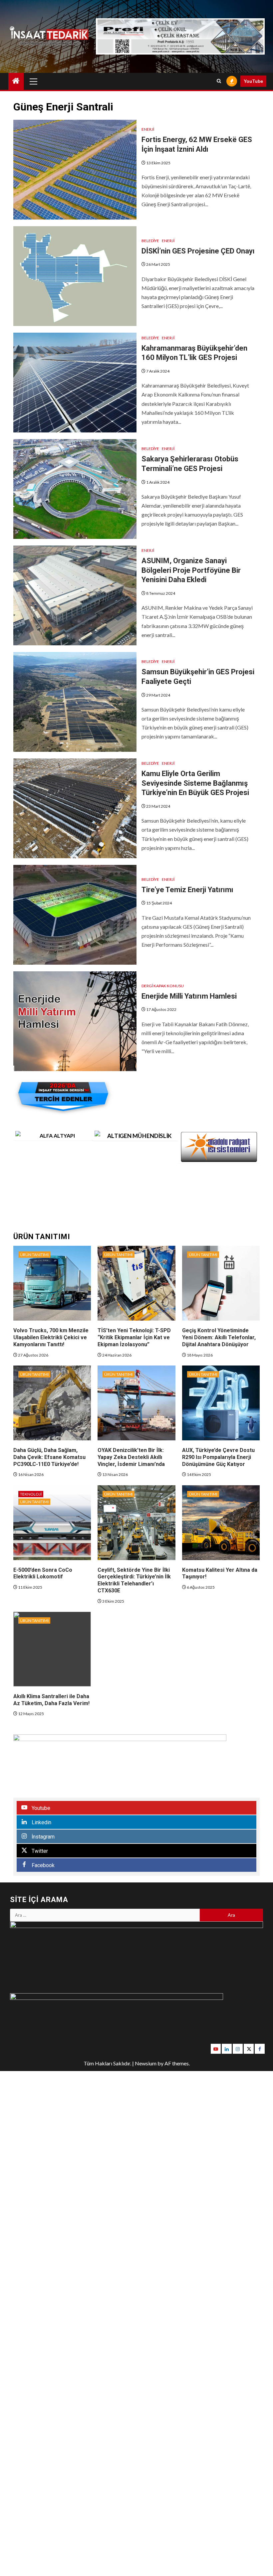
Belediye (150, 241)
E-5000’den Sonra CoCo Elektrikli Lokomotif (43, 1573)
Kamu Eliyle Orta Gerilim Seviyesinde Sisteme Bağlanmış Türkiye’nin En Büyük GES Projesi (195, 783)
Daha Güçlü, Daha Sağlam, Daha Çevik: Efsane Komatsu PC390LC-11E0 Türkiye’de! (49, 1457)
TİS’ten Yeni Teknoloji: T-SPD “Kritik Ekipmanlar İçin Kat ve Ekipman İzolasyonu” (134, 1337)
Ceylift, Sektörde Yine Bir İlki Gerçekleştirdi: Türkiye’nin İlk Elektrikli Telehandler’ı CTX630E (134, 1580)
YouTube (253, 81)
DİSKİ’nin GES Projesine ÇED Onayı (198, 251)
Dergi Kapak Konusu (163, 986)
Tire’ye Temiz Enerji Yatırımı (187, 890)
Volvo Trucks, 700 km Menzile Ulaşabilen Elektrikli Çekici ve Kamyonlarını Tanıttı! (51, 1337)
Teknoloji (31, 1494)
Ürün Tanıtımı (34, 1255)
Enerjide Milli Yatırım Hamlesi (189, 996)
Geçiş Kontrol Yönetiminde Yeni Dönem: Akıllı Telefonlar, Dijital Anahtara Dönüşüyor (219, 1337)
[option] (54, 1135)
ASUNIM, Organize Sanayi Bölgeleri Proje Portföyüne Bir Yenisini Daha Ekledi (191, 570)
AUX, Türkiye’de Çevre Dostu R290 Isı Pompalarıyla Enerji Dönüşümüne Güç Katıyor (218, 1457)
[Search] (219, 81)
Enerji (148, 129)
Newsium (146, 2063)
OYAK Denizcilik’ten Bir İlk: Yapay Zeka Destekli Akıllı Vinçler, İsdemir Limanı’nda (131, 1457)
